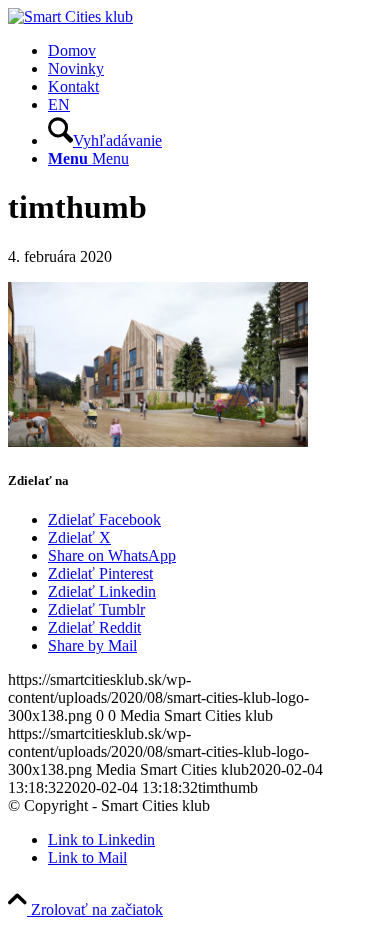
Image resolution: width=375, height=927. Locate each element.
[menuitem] (207, 51)
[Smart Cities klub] (70, 16)
